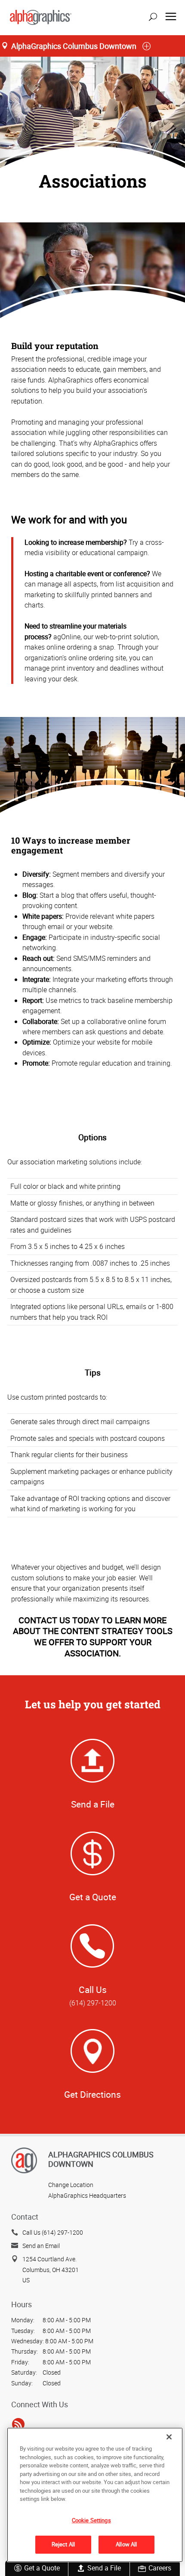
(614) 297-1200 (93, 2003)
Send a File (104, 2568)
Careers (160, 2568)
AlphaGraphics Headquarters (87, 2195)
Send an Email (41, 2246)
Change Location (71, 2185)
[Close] (169, 2437)
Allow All (126, 2544)
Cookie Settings (91, 2520)
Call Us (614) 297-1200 (53, 2232)
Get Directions (92, 2094)
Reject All (63, 2544)
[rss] (18, 2424)
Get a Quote (42, 2568)
